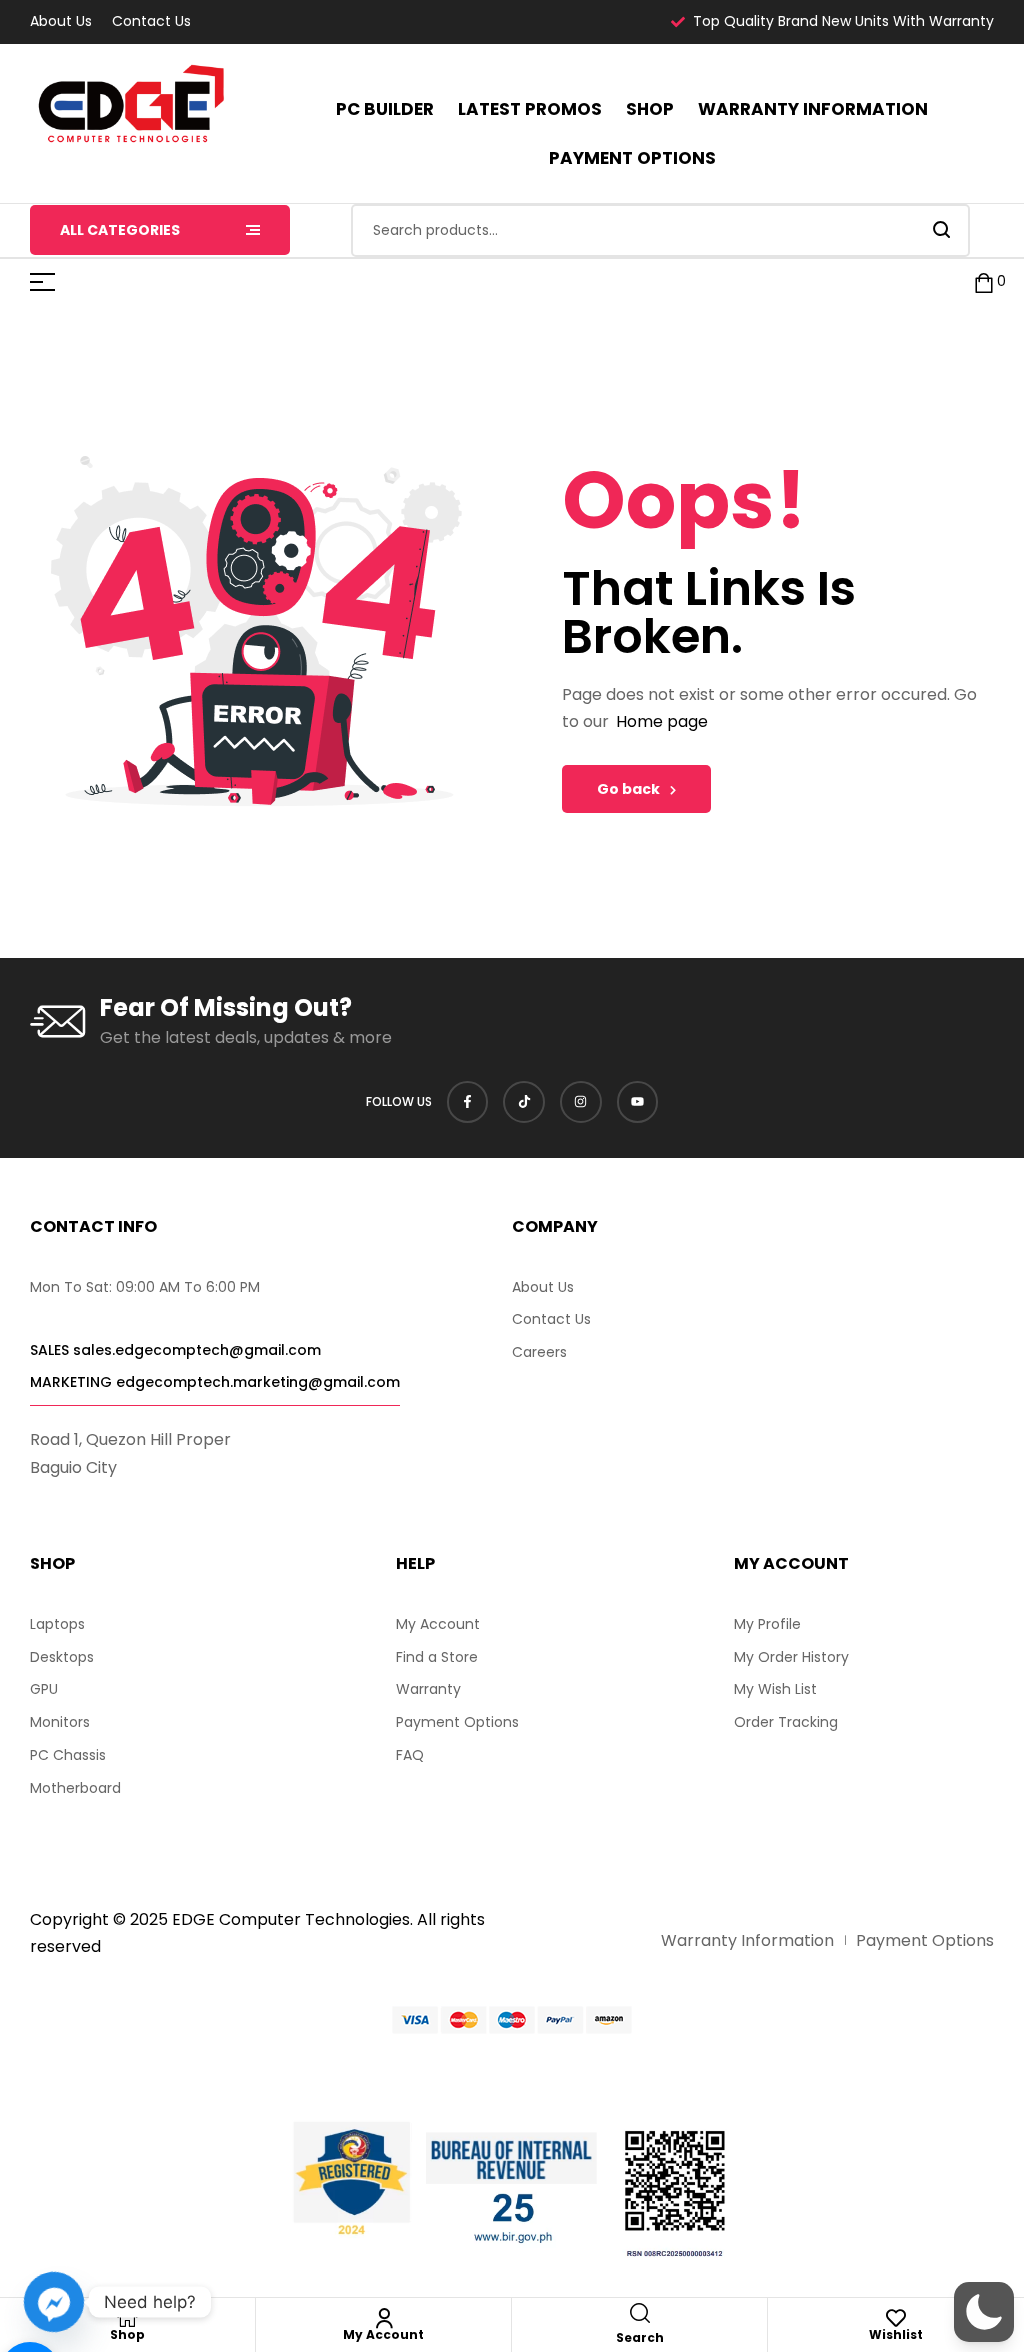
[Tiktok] (524, 1102)
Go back (628, 789)
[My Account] (384, 2318)
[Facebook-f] (468, 1102)
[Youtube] (638, 1102)
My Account (383, 2334)
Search (942, 230)
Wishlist (896, 2334)
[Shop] (128, 2318)
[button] (984, 2312)
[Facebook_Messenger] (54, 2302)
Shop (127, 2334)
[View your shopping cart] (984, 282)
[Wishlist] (896, 2318)
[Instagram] (581, 1102)
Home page (662, 721)
